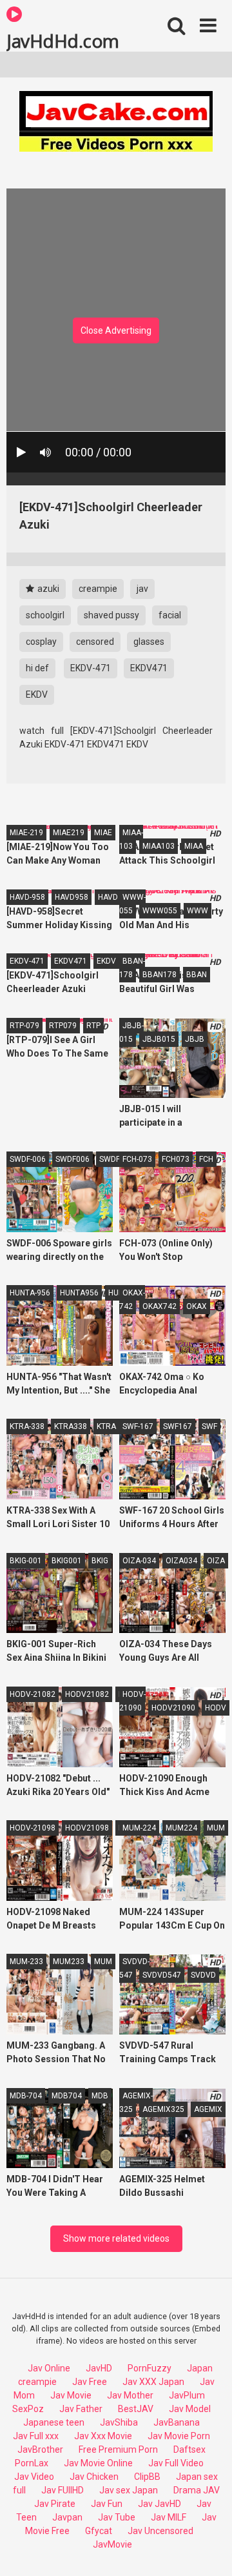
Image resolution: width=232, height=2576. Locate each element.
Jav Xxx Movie (103, 2436)
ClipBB (147, 2477)
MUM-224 (139, 1828)
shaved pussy (111, 615)
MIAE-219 (26, 833)
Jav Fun (107, 2504)
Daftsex (189, 2449)
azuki (47, 589)
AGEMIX (208, 2109)
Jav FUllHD (63, 2490)
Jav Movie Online (98, 2463)
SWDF (110, 1159)
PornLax (32, 2463)
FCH (206, 1159)
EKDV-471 (91, 668)
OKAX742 (159, 1306)
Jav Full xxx (36, 2436)
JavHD (99, 2368)
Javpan (67, 2517)
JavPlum (187, 2395)
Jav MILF (169, 2517)
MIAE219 (69, 833)
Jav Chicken (94, 2477)
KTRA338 (71, 1426)
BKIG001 (67, 1561)
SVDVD (203, 1975)
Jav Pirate (55, 2504)
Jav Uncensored (160, 2531)
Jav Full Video (176, 2463)
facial (170, 615)
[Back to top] (208, 2550)
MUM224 (181, 1828)
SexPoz (28, 2409)
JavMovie (112, 2544)
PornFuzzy (150, 2368)
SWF (209, 1426)
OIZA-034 (139, 1561)
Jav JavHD (159, 2504)
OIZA (216, 1561)
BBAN (197, 975)
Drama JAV (197, 2490)
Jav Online (49, 2368)
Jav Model (190, 2409)
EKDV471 (149, 668)
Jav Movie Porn (179, 2436)
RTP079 (63, 1026)
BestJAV (136, 2409)
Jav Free (90, 2382)
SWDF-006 (28, 1159)
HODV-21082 (33, 1694)
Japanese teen (54, 2422)
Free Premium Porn (118, 2449)
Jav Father (81, 2409)
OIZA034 (181, 1561)
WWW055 (160, 911)
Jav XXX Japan (153, 2382)
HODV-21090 (132, 1701)
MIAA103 (159, 846)
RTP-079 (24, 1026)
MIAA (194, 846)
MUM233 (69, 1962)
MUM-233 (26, 1962)
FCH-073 (137, 1159)
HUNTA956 (79, 1293)
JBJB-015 (131, 1032)
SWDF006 (72, 1159)
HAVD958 (72, 897)
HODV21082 (87, 1694)
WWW (198, 911)
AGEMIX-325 (136, 2103)
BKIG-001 (26, 1561)
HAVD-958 (27, 897)
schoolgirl (45, 615)
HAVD (108, 897)
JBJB (195, 1039)
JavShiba (119, 2422)
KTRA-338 (27, 1426)
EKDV (37, 695)
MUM (216, 1828)
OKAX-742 (132, 1300)
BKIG (100, 1561)
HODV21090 (173, 1708)
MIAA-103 (131, 839)
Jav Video (34, 2477)
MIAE (103, 833)
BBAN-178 (132, 968)
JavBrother (40, 2449)
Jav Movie (71, 2395)
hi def (37, 668)
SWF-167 (138, 1426)
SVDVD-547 (134, 1968)
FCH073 (176, 1159)
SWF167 (178, 1426)
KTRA (106, 1426)
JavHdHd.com (63, 40)
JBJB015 (159, 1039)
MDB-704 (26, 2096)
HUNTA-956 (30, 1293)
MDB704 (67, 2096)
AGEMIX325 (163, 2109)
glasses (149, 642)
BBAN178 (159, 975)
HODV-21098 (33, 1828)
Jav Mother (130, 2395)
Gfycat (99, 2531)
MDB (100, 2096)
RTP (93, 1026)
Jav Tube (117, 2517)
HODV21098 (87, 1828)
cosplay (41, 642)
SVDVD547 (162, 1975)
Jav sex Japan (129, 2490)
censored (95, 642)
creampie (98, 589)
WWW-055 (132, 904)
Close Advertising (116, 330)
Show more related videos (116, 2238)
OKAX (197, 1306)
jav (142, 589)
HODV (216, 1708)
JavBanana (177, 2422)
